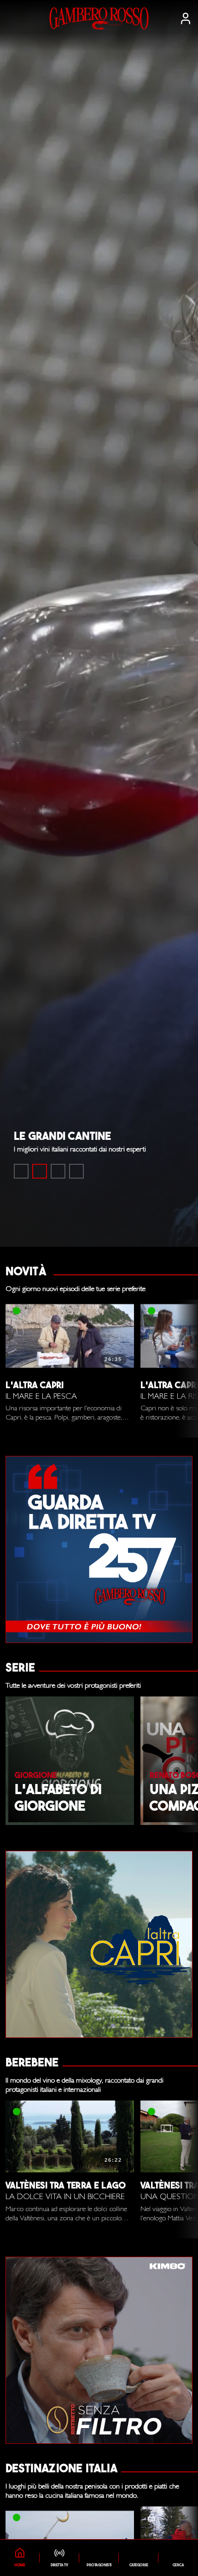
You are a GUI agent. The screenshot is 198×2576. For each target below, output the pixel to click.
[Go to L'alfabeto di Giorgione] (58, 1171)
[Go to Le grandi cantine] (40, 1171)
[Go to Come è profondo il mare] (21, 1171)
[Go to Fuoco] (76, 1171)
